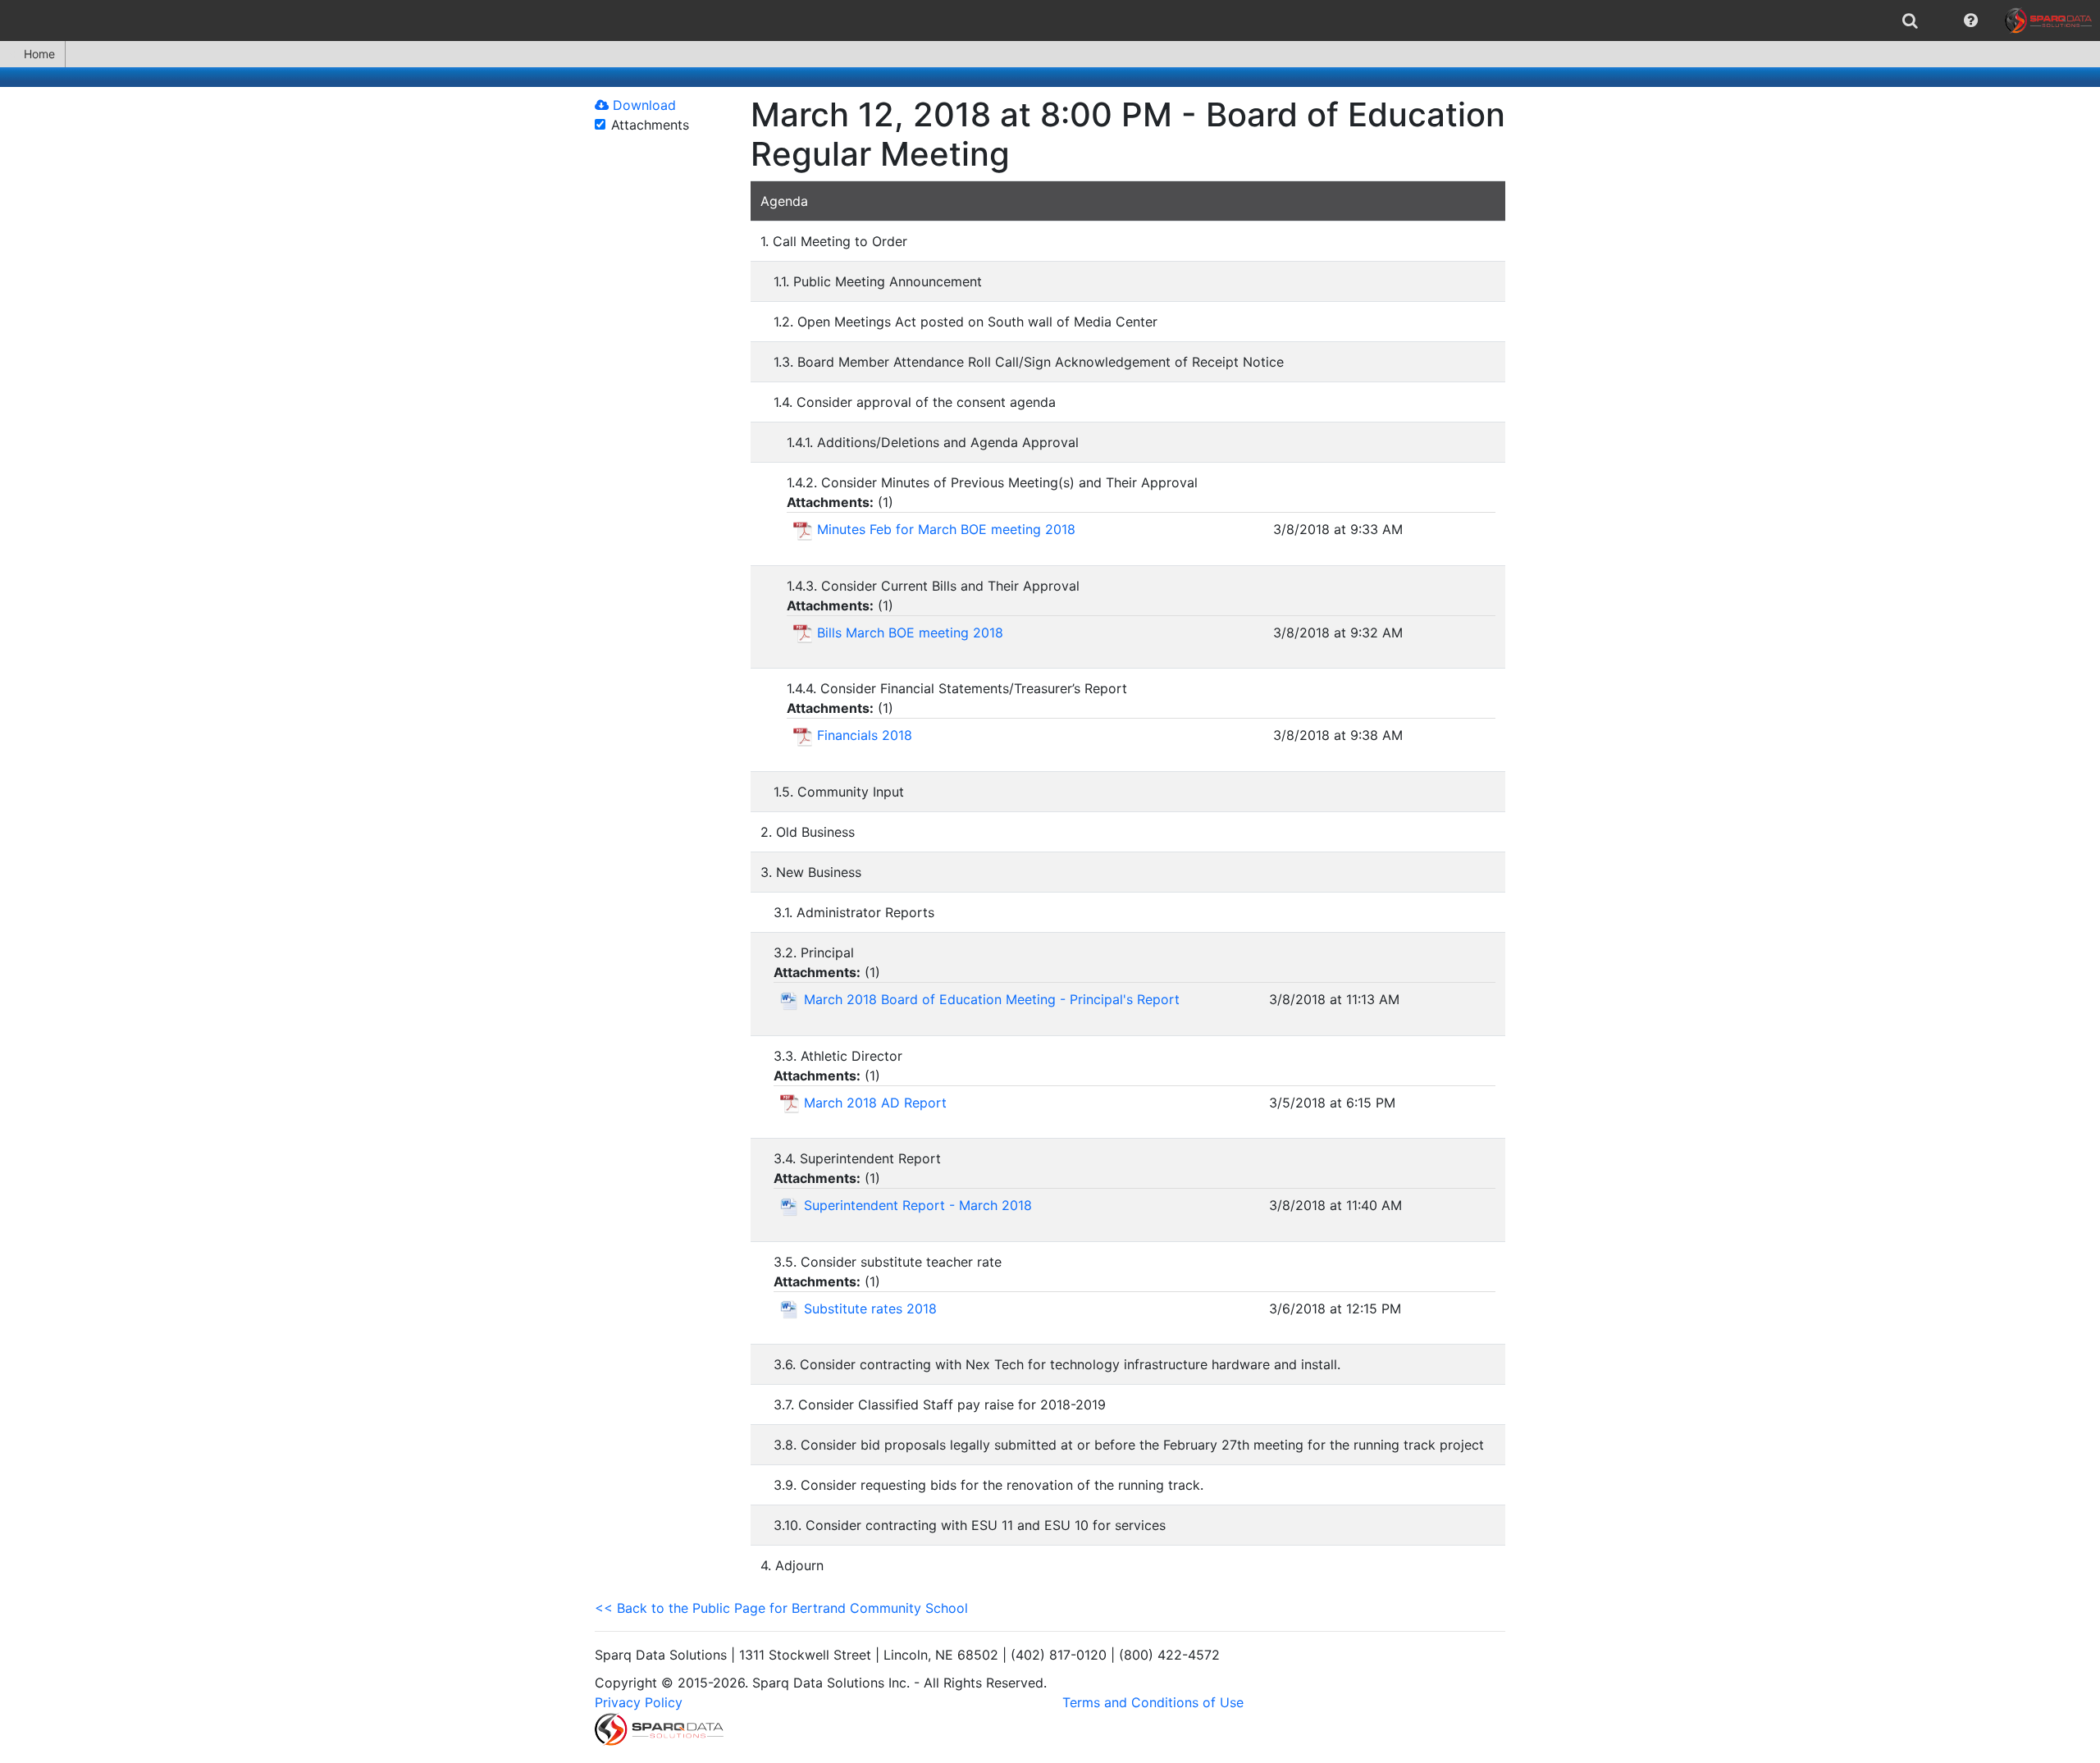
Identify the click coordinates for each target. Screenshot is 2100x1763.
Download (642, 105)
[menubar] (1050, 21)
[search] (1910, 21)
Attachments (650, 125)
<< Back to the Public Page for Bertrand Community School (781, 1608)
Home (39, 54)
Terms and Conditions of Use (1153, 1702)
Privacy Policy (639, 1702)
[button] (1971, 21)
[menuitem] (1910, 21)
